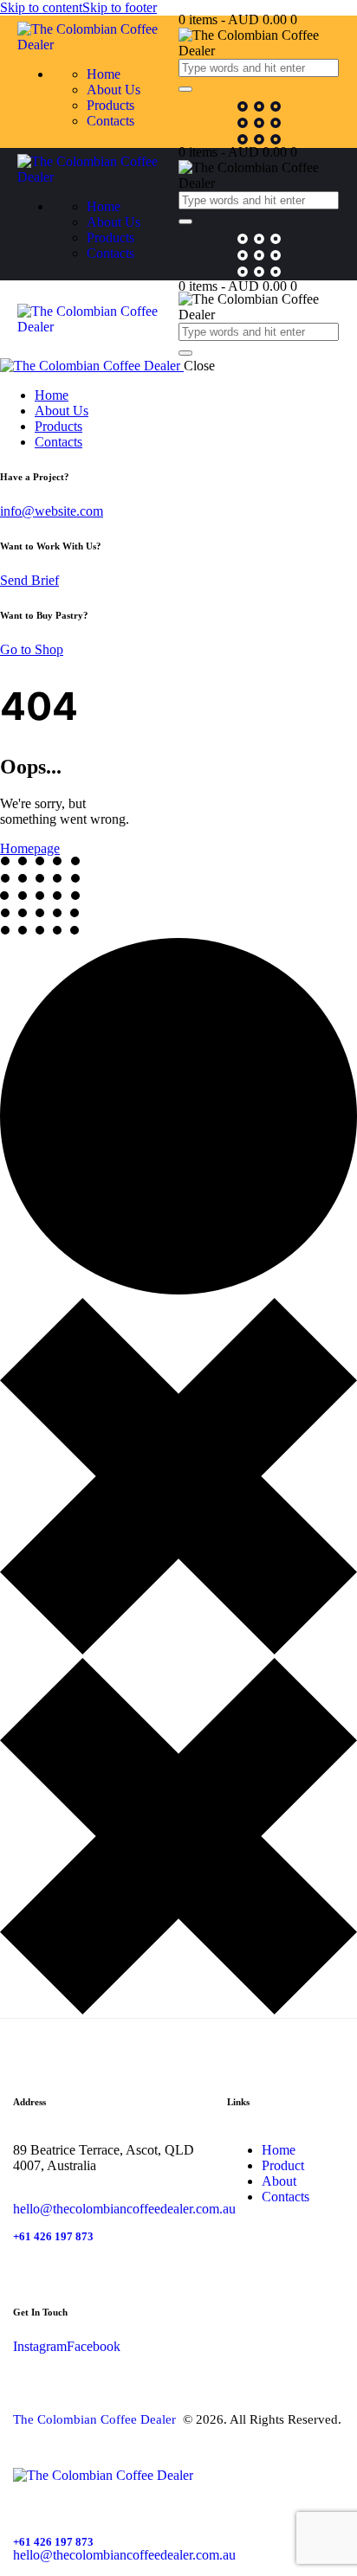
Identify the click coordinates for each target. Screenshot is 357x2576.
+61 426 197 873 (53, 2236)
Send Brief (29, 580)
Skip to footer (120, 7)
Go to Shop (32, 649)
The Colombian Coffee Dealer (96, 2419)
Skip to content (41, 7)
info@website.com (52, 511)
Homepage (30, 848)
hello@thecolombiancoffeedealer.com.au (124, 2209)
